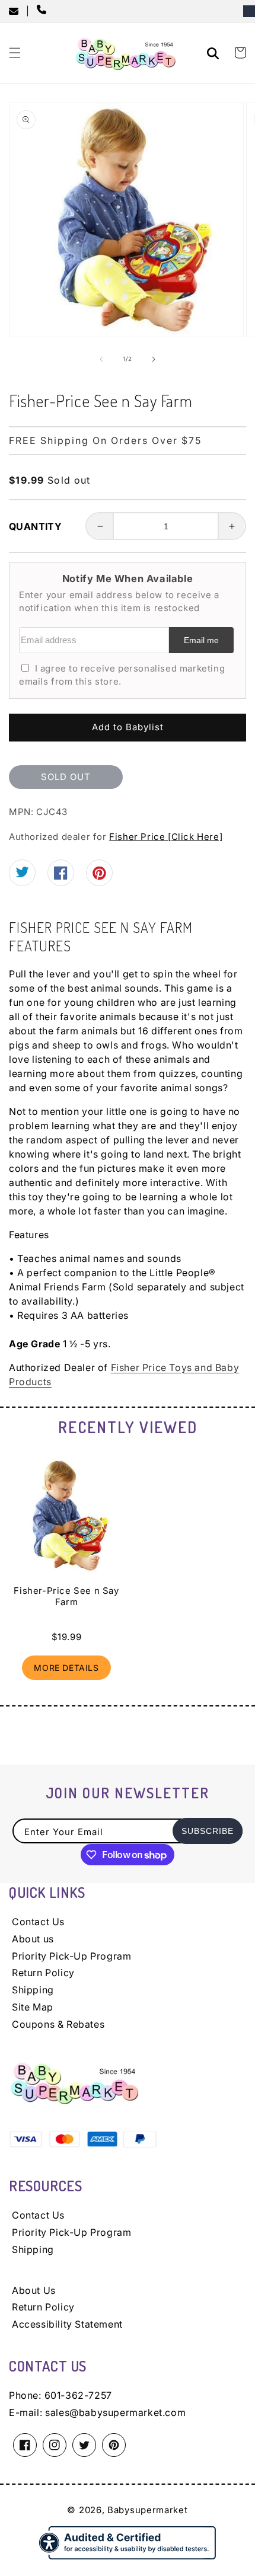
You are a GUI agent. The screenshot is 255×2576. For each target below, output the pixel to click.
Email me (201, 640)
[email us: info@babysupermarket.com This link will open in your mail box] (17, 11)
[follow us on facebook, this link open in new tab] (61, 876)
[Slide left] (101, 359)
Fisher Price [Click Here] (166, 837)
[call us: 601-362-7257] (44, 11)
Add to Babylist (128, 727)
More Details (66, 1668)
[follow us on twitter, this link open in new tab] (22, 874)
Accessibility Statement (67, 2324)
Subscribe (208, 1831)
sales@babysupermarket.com (115, 2412)
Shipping (33, 1990)
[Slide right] (154, 359)
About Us (34, 2290)
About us (33, 1939)
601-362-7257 (78, 2395)
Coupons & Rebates (58, 2024)
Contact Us (38, 1922)
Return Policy (43, 1973)
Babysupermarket (148, 2510)
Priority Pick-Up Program (71, 1956)
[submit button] (215, 55)
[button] (15, 53)
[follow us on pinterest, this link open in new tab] (99, 877)
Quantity (35, 526)
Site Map (33, 2007)
